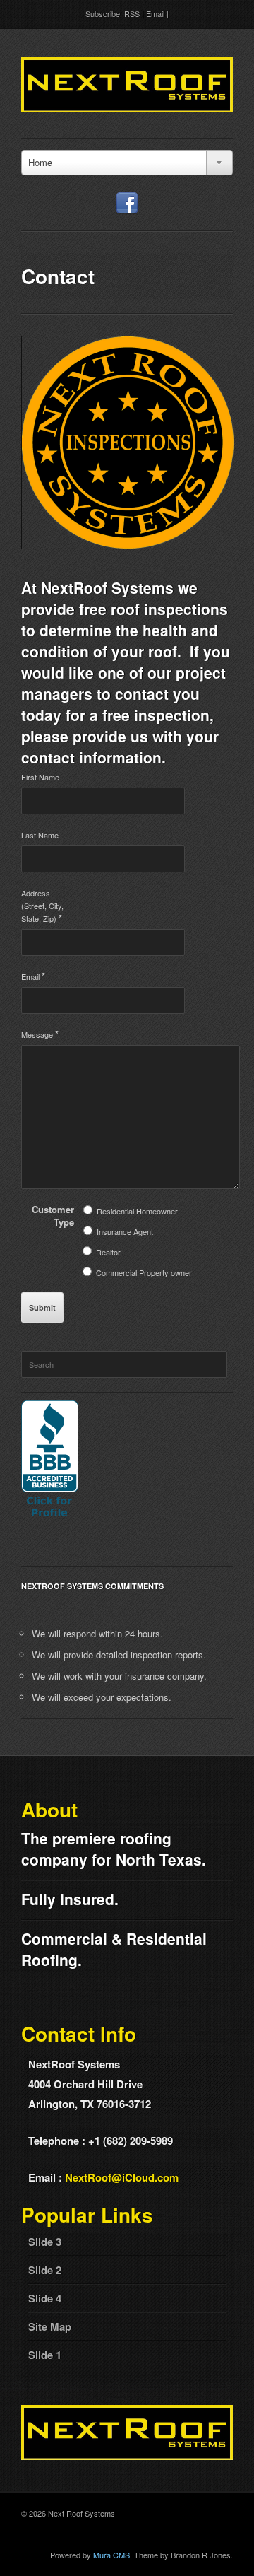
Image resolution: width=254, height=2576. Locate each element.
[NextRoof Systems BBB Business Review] (50, 1517)
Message (40, 1034)
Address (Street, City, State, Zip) (42, 906)
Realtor (108, 1252)
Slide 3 (45, 2242)
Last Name (40, 835)
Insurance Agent (125, 1231)
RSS (132, 13)
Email (155, 13)
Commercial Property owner (144, 1272)
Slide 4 (45, 2298)
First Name (40, 777)
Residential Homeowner (137, 1211)
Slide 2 (45, 2270)
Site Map (50, 2326)
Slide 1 (45, 2355)
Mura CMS (111, 2555)
